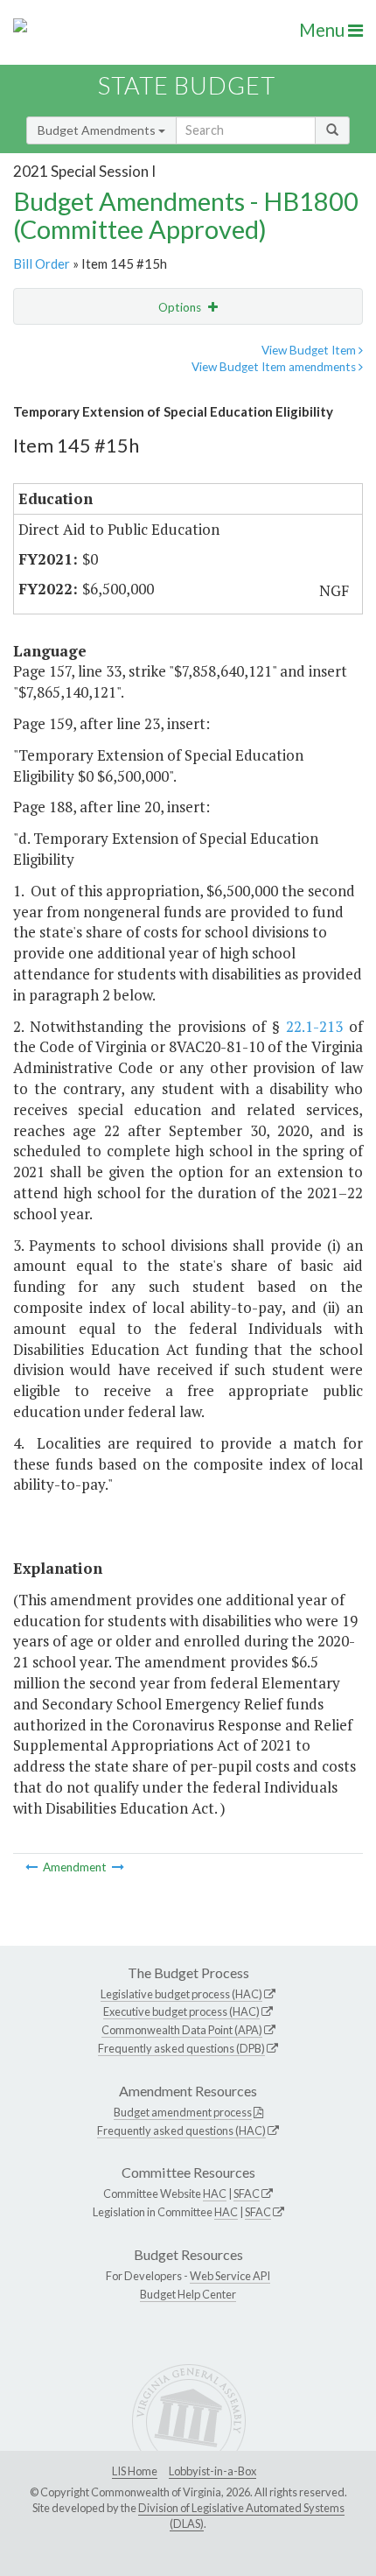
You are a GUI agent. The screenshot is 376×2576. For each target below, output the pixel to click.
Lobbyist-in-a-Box (212, 2471)
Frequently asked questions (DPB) (181, 2048)
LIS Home (135, 2471)
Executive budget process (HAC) (181, 2011)
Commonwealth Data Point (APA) (182, 2030)
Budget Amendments (98, 130)
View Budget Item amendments (275, 367)
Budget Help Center (188, 2294)
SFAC (247, 2193)
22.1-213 (314, 1026)
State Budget (187, 85)
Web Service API (230, 2276)
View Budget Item (310, 350)
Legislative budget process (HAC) (181, 1994)
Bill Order (42, 263)
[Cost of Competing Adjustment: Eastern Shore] (118, 1867)
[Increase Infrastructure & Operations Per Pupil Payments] (33, 1867)
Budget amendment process (183, 2112)
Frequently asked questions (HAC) (181, 2130)
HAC (215, 2193)
